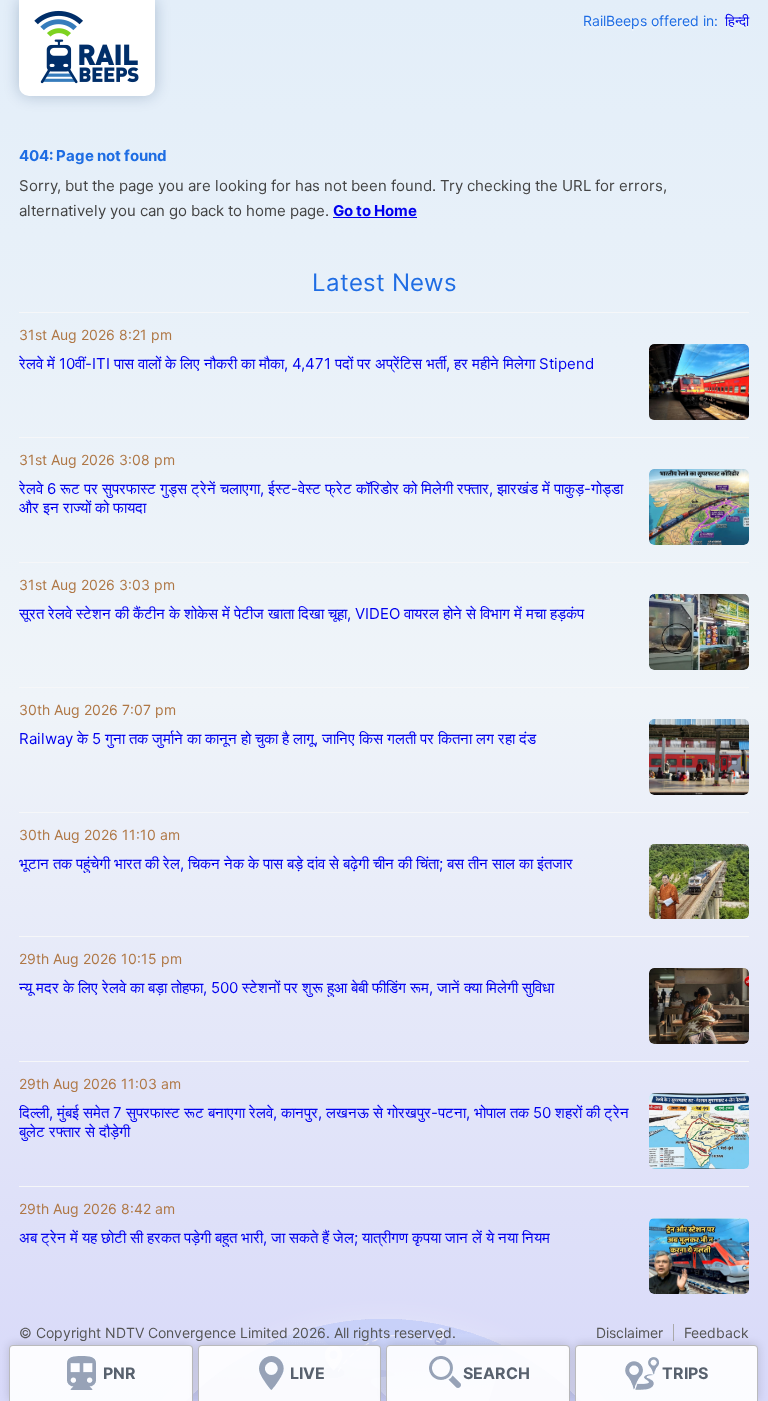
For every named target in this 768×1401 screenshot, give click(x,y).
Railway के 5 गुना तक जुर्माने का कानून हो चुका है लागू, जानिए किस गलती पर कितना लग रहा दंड (277, 738)
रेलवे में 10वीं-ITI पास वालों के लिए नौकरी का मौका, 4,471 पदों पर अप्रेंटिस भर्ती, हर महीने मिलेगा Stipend (306, 363)
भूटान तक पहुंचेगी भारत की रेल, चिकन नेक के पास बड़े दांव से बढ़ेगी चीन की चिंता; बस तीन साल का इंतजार (296, 863)
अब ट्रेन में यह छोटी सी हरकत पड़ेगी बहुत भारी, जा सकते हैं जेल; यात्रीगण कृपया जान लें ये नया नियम (286, 1237)
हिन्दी (737, 20)
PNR (119, 1373)
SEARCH (496, 1373)
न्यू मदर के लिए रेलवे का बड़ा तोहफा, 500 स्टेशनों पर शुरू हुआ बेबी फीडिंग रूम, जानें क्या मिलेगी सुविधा (286, 987)
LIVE (307, 1373)
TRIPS (685, 1373)
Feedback (716, 1332)
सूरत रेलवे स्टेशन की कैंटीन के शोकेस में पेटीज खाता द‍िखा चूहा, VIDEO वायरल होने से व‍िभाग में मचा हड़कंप (301, 613)
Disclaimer (629, 1332)
